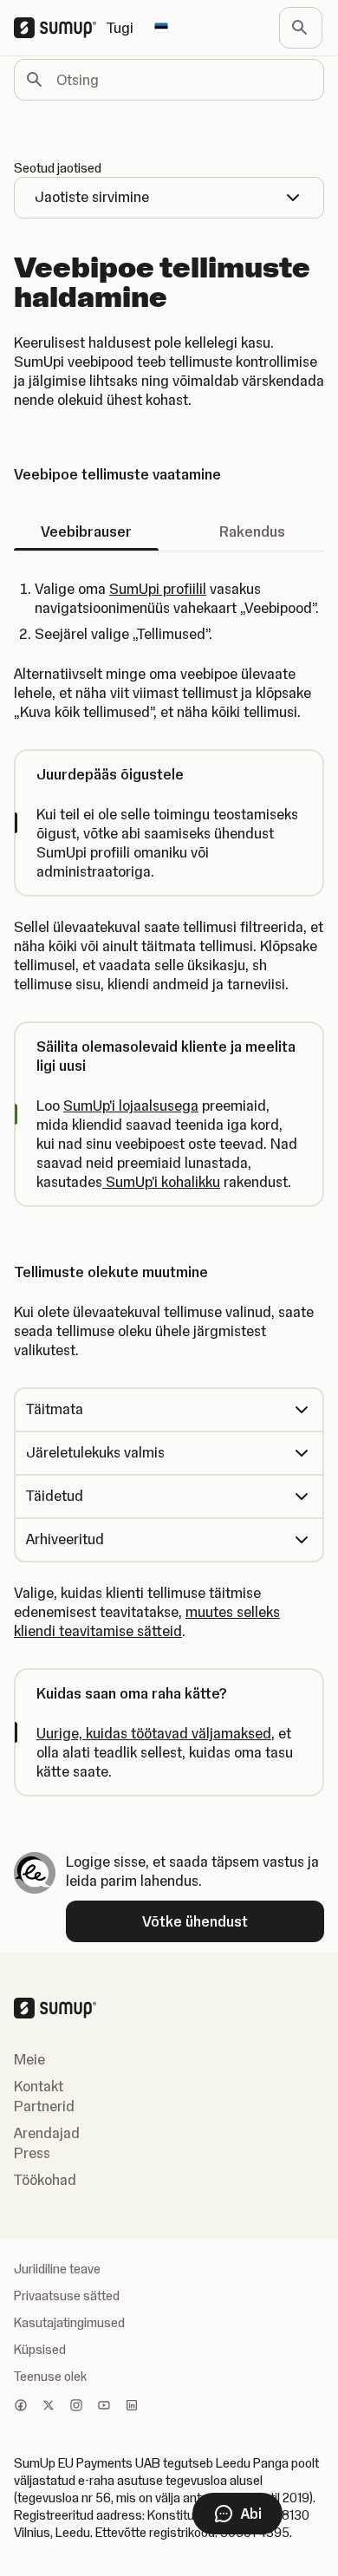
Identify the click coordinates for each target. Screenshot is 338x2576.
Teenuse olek (50, 2377)
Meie (29, 2059)
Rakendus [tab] (252, 532)
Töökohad (45, 2180)
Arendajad (47, 2133)
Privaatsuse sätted (67, 2296)
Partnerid (44, 2106)
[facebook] (21, 2407)
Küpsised (40, 2350)
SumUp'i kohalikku (161, 1182)
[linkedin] (132, 2407)
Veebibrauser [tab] (86, 532)
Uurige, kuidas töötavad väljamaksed (154, 1733)
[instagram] (76, 2407)
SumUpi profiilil (158, 589)
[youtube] (104, 2407)
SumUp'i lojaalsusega (131, 1105)
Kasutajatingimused (69, 2323)
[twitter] (49, 2407)
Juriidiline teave (57, 2269)
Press (32, 2153)
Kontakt (39, 2086)
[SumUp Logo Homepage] (60, 28)
